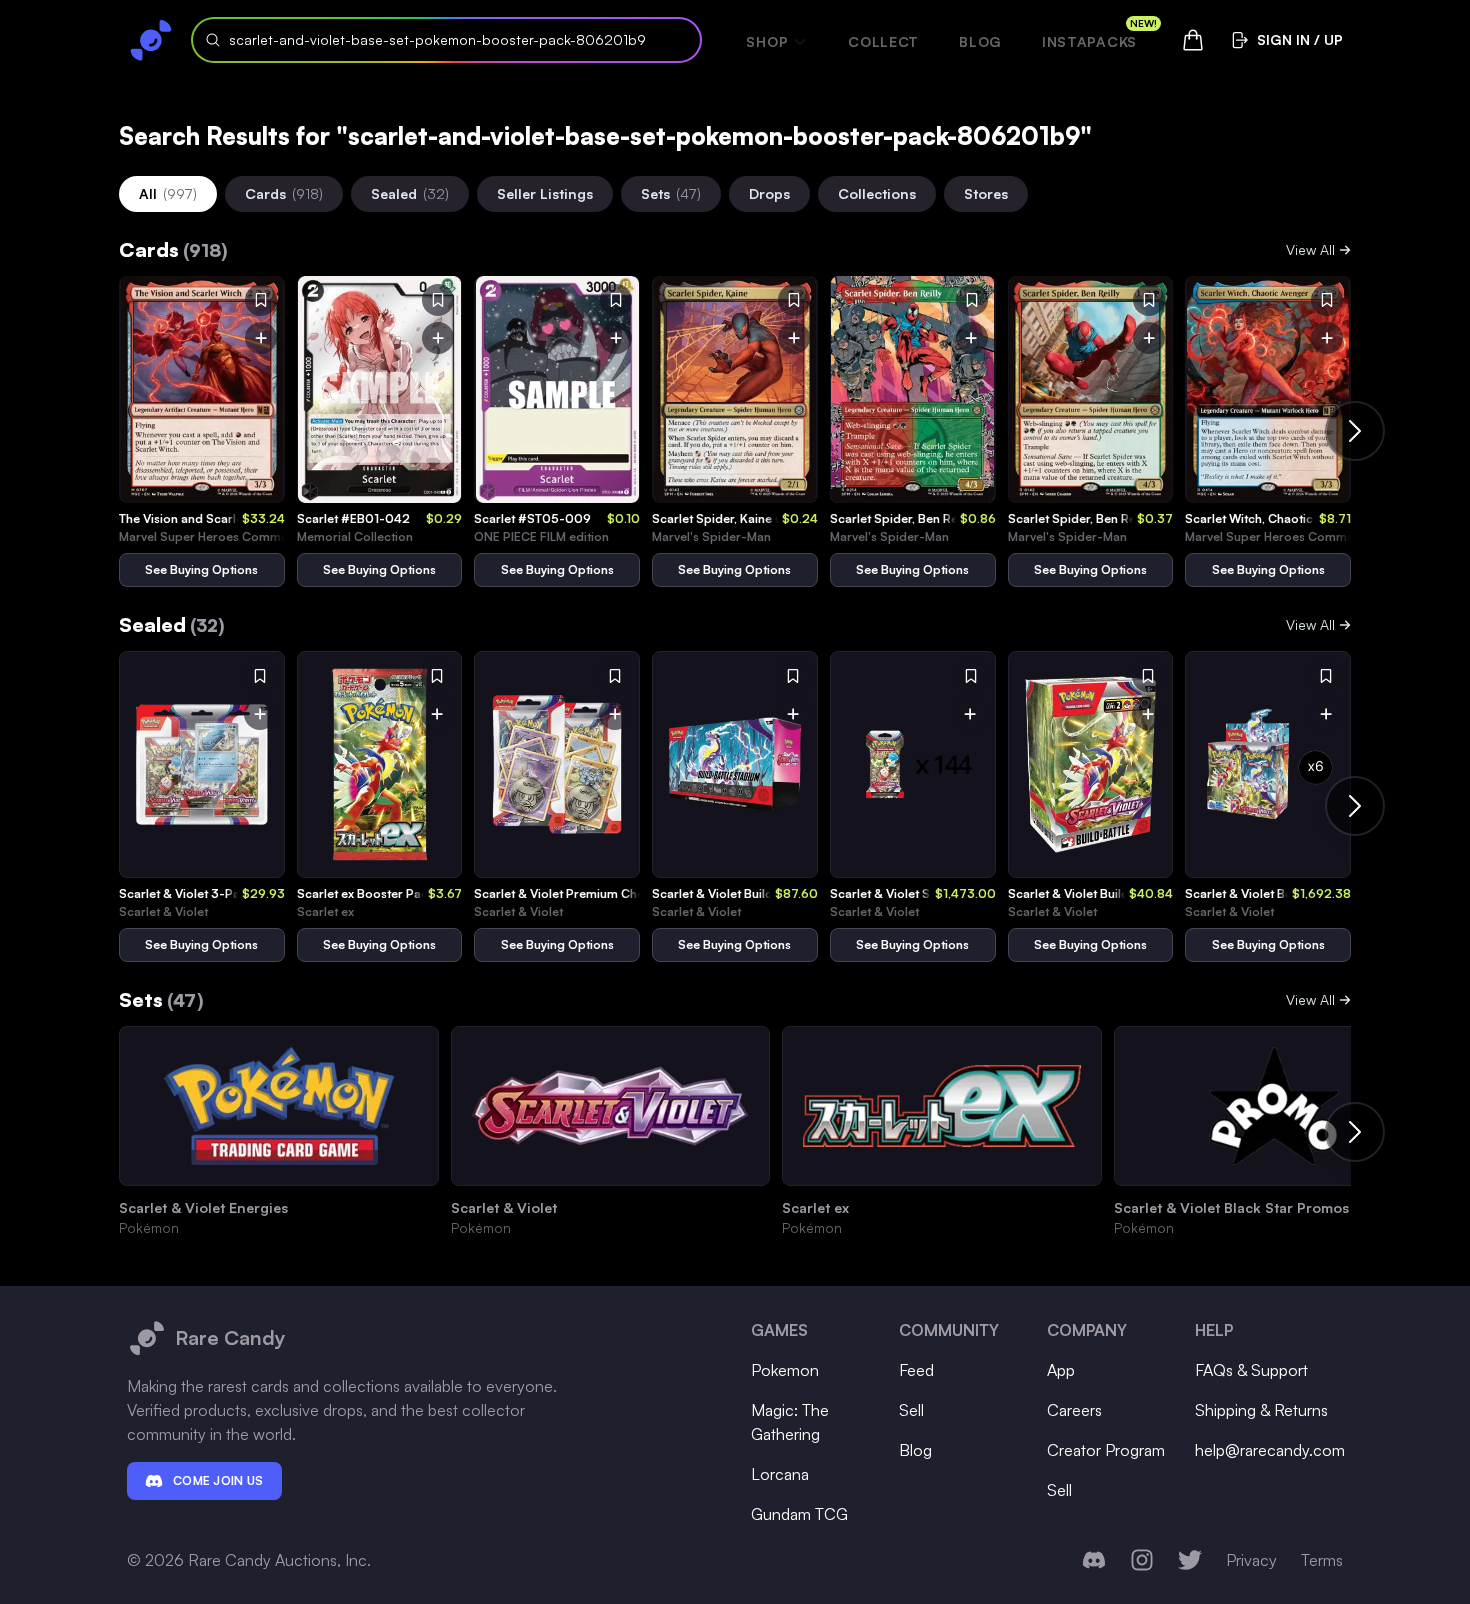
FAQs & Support (1251, 1370)
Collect (883, 41)
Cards (284, 193)
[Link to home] (151, 40)
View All (1310, 249)
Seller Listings (545, 193)
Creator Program (1106, 1450)
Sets (671, 193)
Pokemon (785, 1370)
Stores (986, 193)
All (168, 193)
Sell (911, 1410)
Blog (980, 41)
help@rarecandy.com (1270, 1450)
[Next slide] (1355, 431)
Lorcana (780, 1474)
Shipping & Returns (1261, 1410)
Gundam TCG (799, 1514)
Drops (769, 193)
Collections (877, 193)
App (1061, 1370)
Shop (767, 41)
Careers (1074, 1410)
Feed (916, 1370)
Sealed (410, 193)
